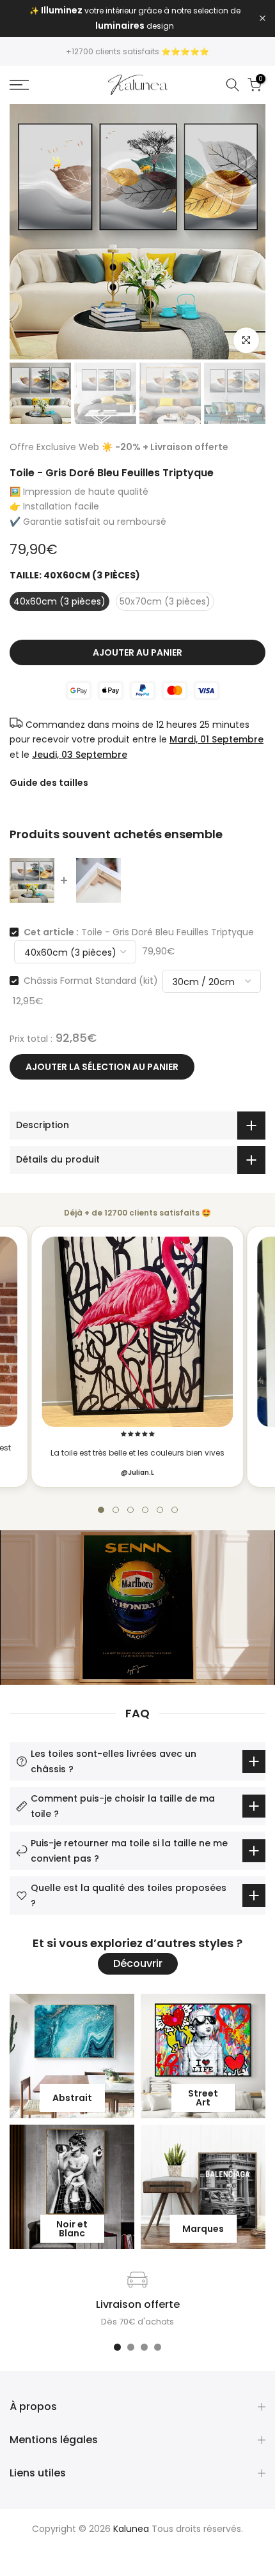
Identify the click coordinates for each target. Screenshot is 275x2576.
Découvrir (138, 1963)
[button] (101, 1510)
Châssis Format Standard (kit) (91, 981)
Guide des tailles (49, 783)
